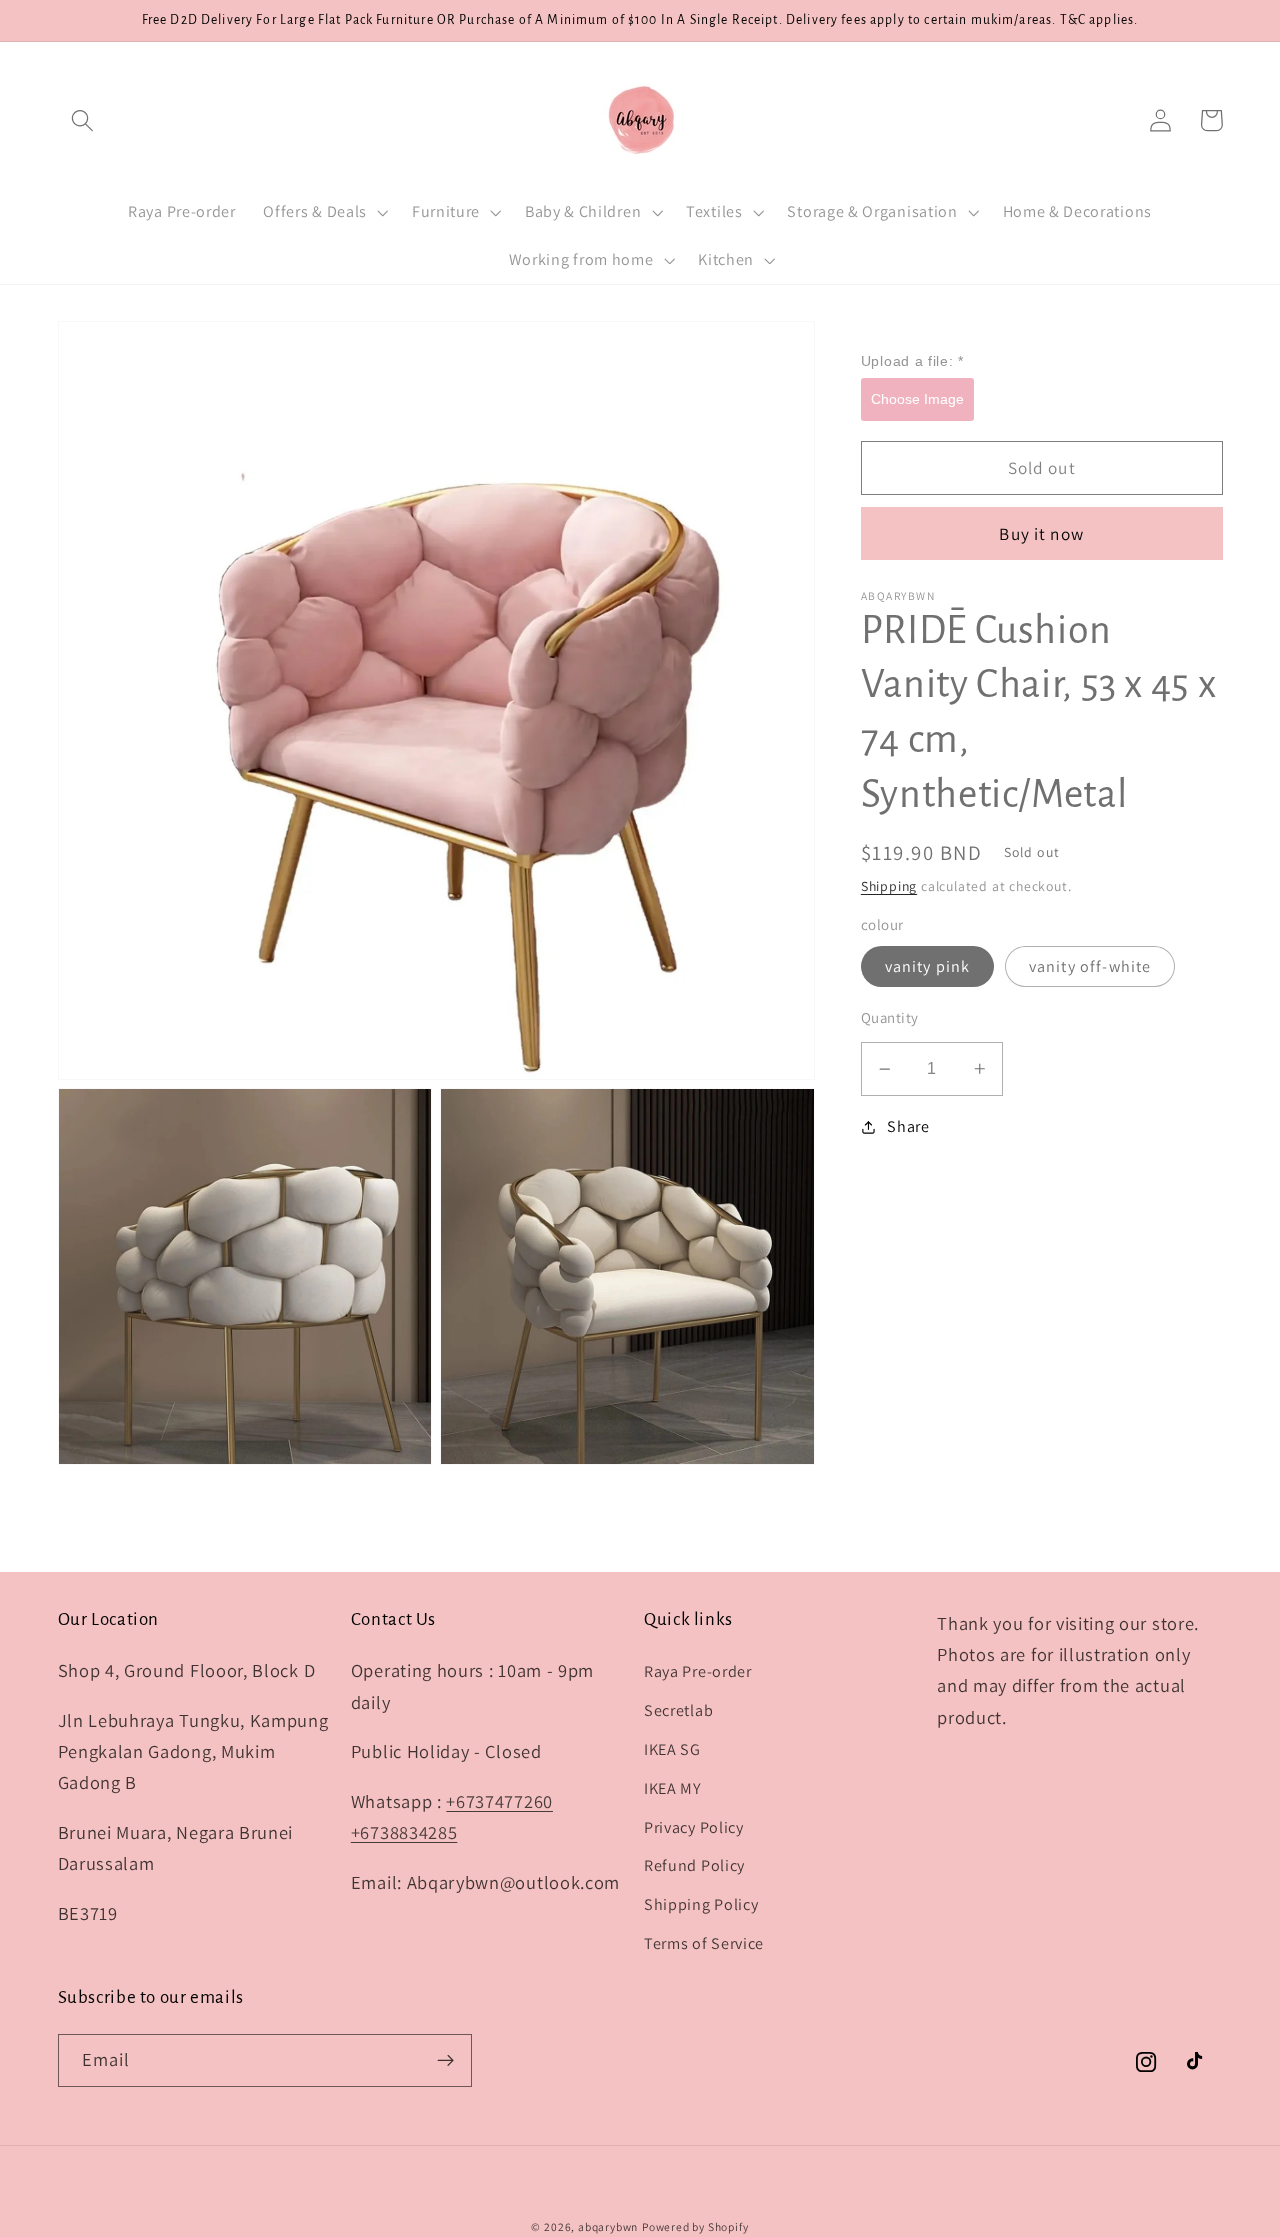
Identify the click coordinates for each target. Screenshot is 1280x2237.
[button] (83, 120)
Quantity (890, 1017)
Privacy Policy (694, 1827)
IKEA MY (673, 1788)
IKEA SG (672, 1749)
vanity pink (928, 965)
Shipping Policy (701, 1904)
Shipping (889, 886)
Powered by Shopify (695, 2226)
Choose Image (917, 398)
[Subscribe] (445, 2061)
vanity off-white (1090, 965)
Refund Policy (694, 1865)
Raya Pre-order (698, 1671)
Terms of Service (704, 1943)
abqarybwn (608, 2226)
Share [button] (908, 1126)
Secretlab (678, 1710)
